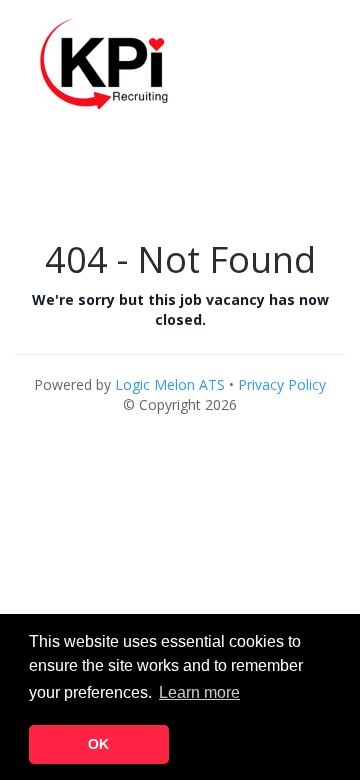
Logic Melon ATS (170, 384)
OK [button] (98, 744)
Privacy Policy (282, 384)
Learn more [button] (199, 692)
